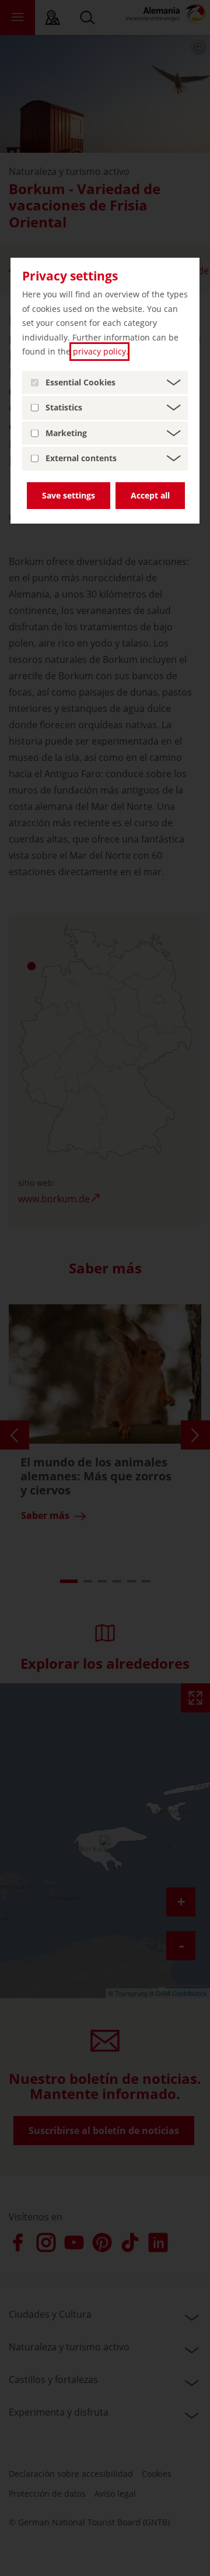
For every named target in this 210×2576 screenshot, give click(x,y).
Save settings (69, 495)
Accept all (150, 495)
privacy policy (99, 351)
